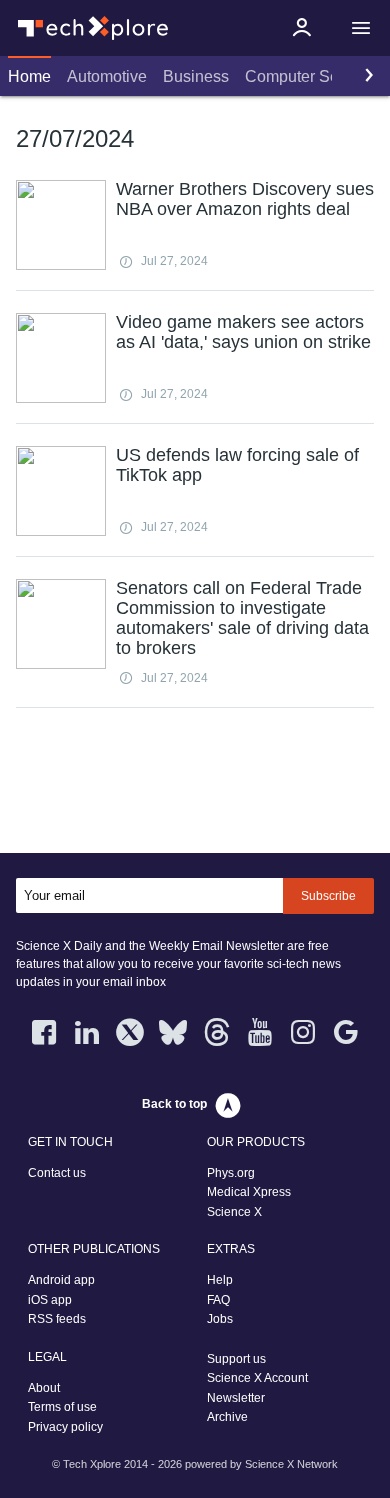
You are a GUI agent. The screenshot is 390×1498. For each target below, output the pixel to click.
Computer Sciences (315, 76)
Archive (227, 1417)
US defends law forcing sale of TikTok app (237, 465)
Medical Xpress (249, 1192)
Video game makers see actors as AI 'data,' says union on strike (243, 332)
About (44, 1388)
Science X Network (291, 1464)
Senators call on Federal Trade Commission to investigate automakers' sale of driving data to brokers (242, 617)
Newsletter (236, 1398)
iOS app (50, 1300)
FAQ (218, 1300)
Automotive (107, 76)
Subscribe (328, 896)
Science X (234, 1212)
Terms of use (62, 1407)
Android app (61, 1280)
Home (29, 76)
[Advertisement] (195, 784)
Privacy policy (65, 1427)
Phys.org (231, 1173)
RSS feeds (57, 1319)
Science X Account (257, 1378)
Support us (236, 1359)
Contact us (57, 1173)
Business (196, 76)
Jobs (220, 1319)
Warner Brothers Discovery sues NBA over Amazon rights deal (245, 199)
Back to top (174, 1104)
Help (220, 1280)
